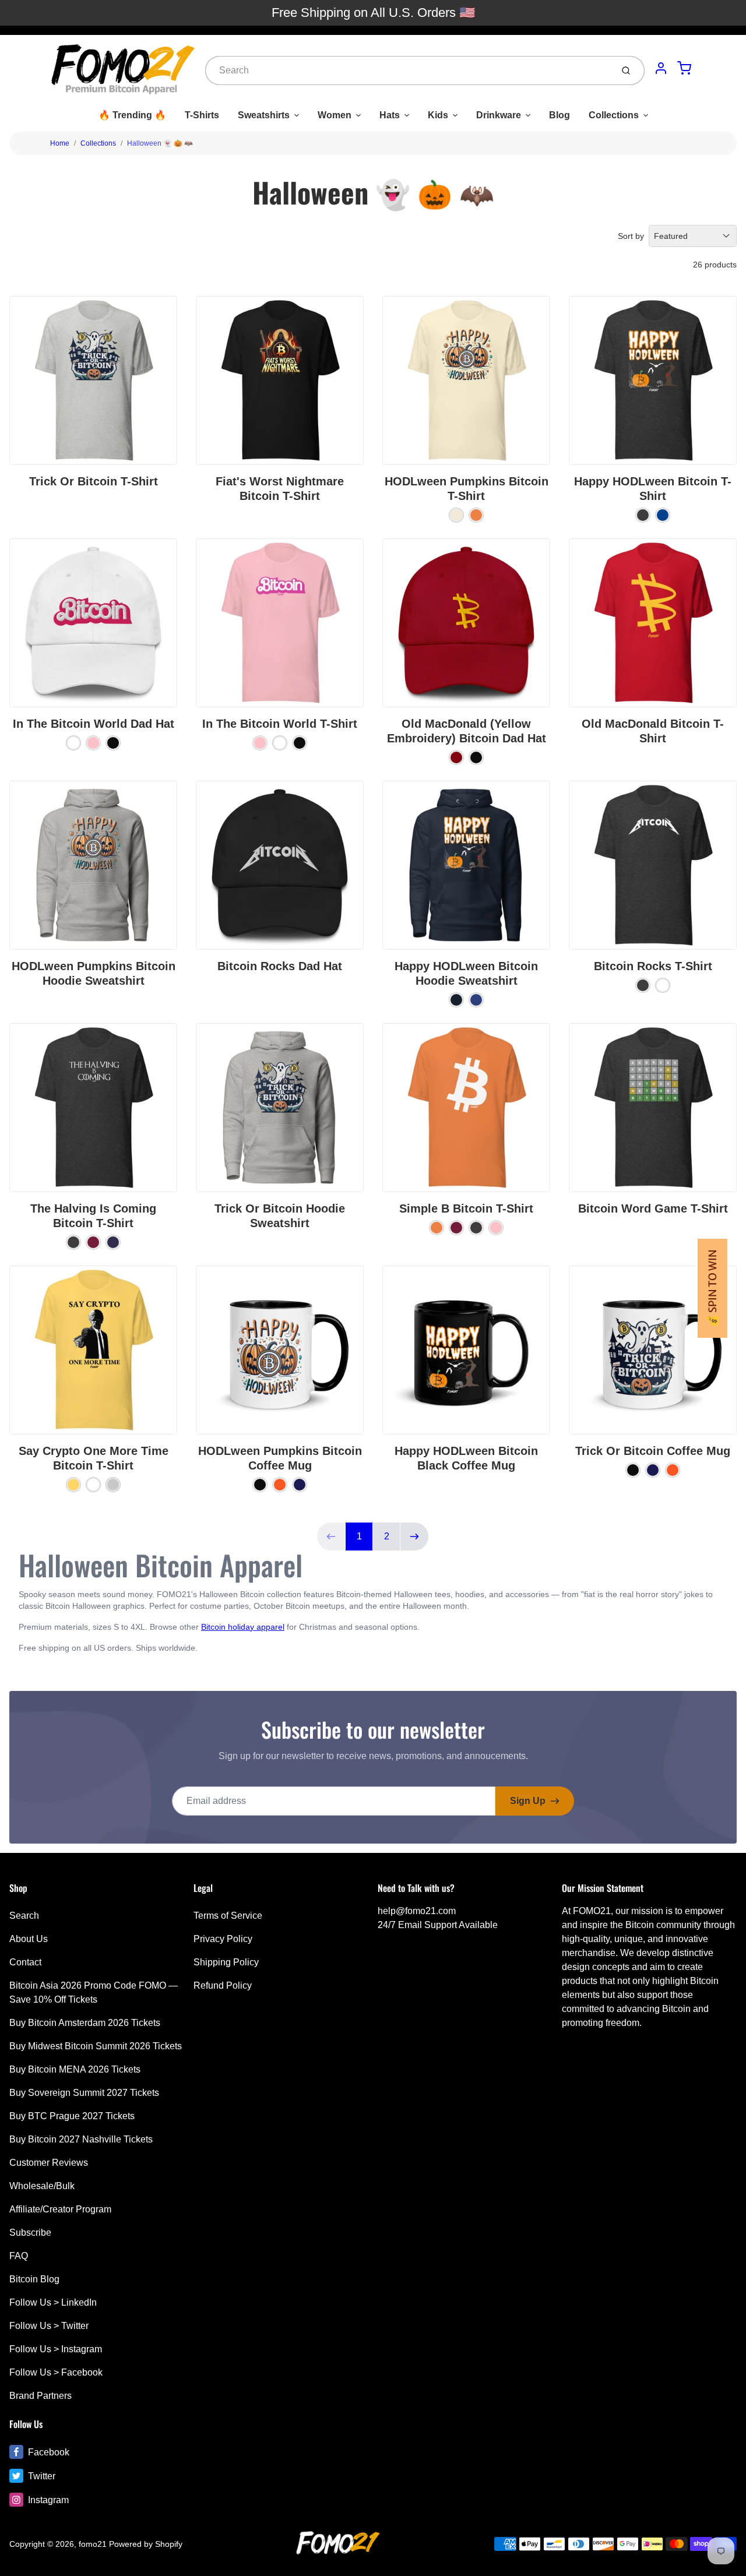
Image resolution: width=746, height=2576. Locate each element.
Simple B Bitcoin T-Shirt (466, 1208)
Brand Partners (41, 2396)
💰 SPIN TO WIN (712, 1288)
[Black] (113, 743)
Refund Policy (223, 1985)
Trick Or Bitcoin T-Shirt (94, 481)
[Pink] (93, 743)
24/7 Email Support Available (438, 1925)
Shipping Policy (226, 1962)
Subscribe (30, 2233)
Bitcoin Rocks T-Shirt (653, 966)
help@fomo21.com (417, 1911)
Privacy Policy (223, 1939)
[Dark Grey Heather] (643, 515)
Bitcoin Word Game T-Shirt (653, 1208)
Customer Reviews (49, 2163)
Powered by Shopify (146, 2544)
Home (60, 143)
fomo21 (93, 2544)
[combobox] (408, 71)
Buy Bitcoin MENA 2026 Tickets (75, 2069)
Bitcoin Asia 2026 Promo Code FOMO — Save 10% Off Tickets (94, 1992)
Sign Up (528, 1801)
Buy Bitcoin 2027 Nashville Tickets (81, 2139)
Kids (438, 115)
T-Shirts (202, 115)
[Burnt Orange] (476, 515)
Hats (390, 115)
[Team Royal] (476, 1000)
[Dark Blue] (300, 1485)
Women (335, 115)
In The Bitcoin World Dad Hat (94, 724)
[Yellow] (73, 1485)
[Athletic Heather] (113, 1485)
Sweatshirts (264, 115)
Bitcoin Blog (34, 2279)
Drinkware (499, 115)
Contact (25, 1962)
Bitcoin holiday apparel (243, 1627)
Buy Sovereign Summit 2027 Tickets (84, 2093)
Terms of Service (228, 1916)
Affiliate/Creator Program (60, 2209)
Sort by (631, 236)
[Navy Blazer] (456, 1000)
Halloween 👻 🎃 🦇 (160, 143)
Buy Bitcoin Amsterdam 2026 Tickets (85, 2023)
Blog (559, 115)
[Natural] (456, 515)
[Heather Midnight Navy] (113, 1242)
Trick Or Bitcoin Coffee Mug (653, 1451)
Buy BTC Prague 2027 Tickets (72, 2116)
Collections (614, 115)
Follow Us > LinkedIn (53, 2302)
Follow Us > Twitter (49, 2326)
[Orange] (280, 1485)
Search (24, 1916)
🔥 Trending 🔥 (132, 115)
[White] (73, 743)
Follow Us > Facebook (56, 2372)
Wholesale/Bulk (42, 2186)
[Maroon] (93, 1242)
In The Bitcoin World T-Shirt (280, 724)
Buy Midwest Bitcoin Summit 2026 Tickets (96, 2046)
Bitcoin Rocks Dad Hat (280, 966)
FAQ (19, 2256)
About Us (29, 1939)
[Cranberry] (456, 757)
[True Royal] (663, 515)
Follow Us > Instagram (56, 2349)
